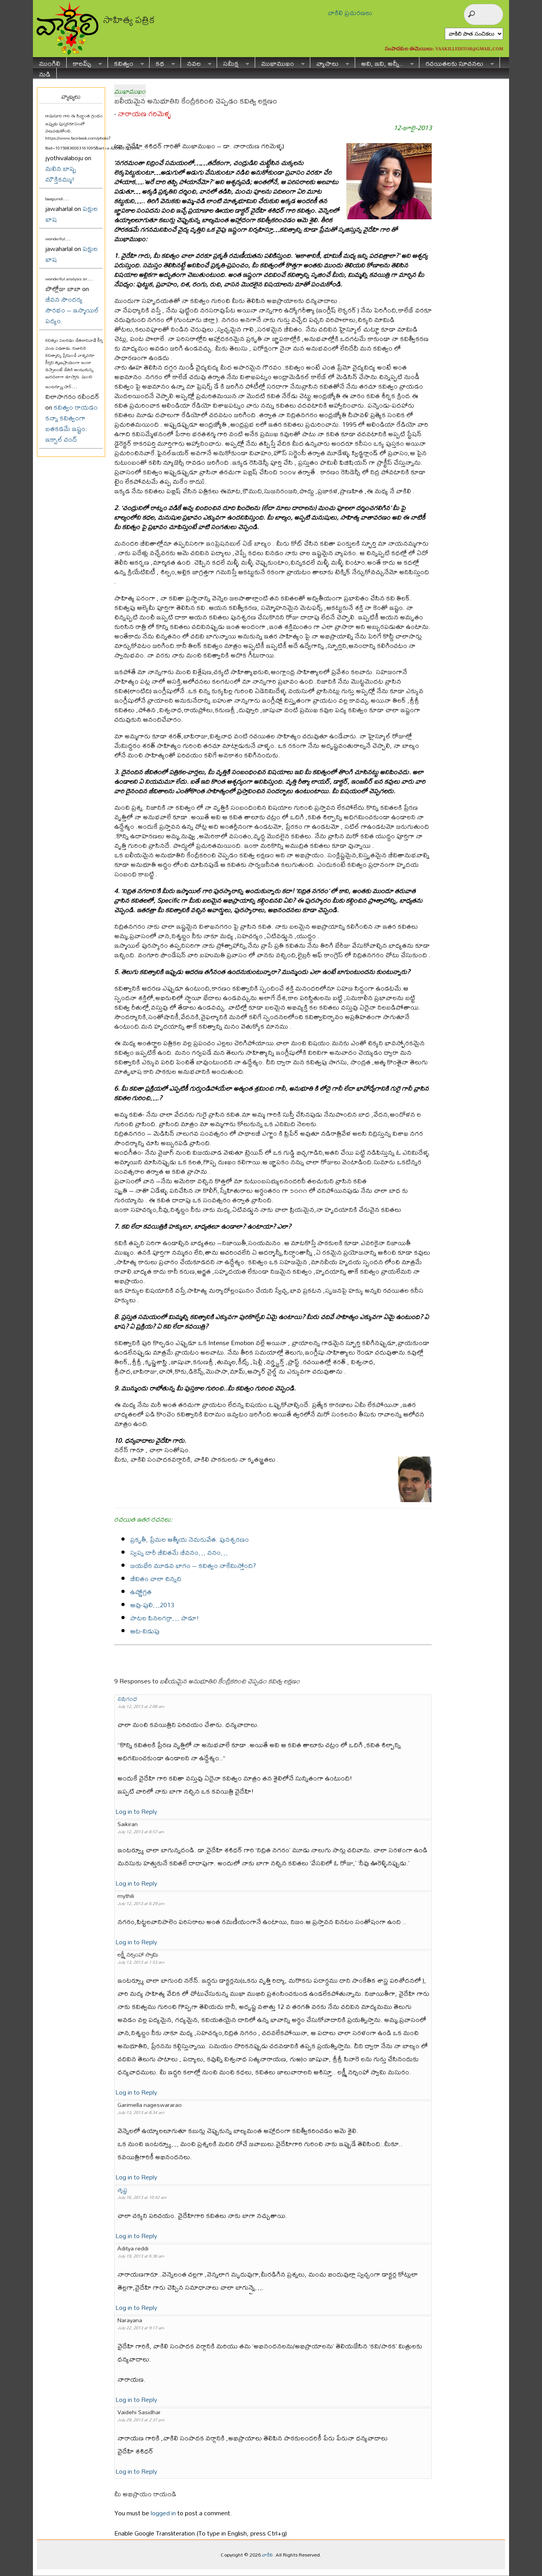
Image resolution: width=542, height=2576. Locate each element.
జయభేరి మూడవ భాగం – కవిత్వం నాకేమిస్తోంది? (193, 1565)
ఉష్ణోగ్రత (141, 1592)
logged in (163, 2513)
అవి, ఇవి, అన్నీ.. (379, 62)
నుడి (45, 73)
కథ (157, 62)
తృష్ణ (122, 2190)
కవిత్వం (121, 62)
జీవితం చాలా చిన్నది (156, 1578)
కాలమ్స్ (79, 62)
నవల (191, 62)
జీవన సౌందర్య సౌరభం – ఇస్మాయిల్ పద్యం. (72, 310)
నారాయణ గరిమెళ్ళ (144, 114)
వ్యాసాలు (324, 62)
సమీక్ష (228, 62)
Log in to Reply (136, 1811)
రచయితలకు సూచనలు (451, 62)
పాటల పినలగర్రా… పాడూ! (165, 1618)
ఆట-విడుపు (145, 1631)
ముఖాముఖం (275, 62)
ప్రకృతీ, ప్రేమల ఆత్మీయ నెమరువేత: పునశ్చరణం (189, 1539)
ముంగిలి (50, 62)
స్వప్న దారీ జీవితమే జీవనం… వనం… (179, 1552)
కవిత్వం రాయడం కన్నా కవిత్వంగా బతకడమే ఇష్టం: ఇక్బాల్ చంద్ (71, 423)
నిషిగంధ (127, 1699)
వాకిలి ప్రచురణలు (350, 12)
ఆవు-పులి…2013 (152, 1605)
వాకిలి (267, 2555)
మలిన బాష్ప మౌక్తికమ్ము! (61, 174)
